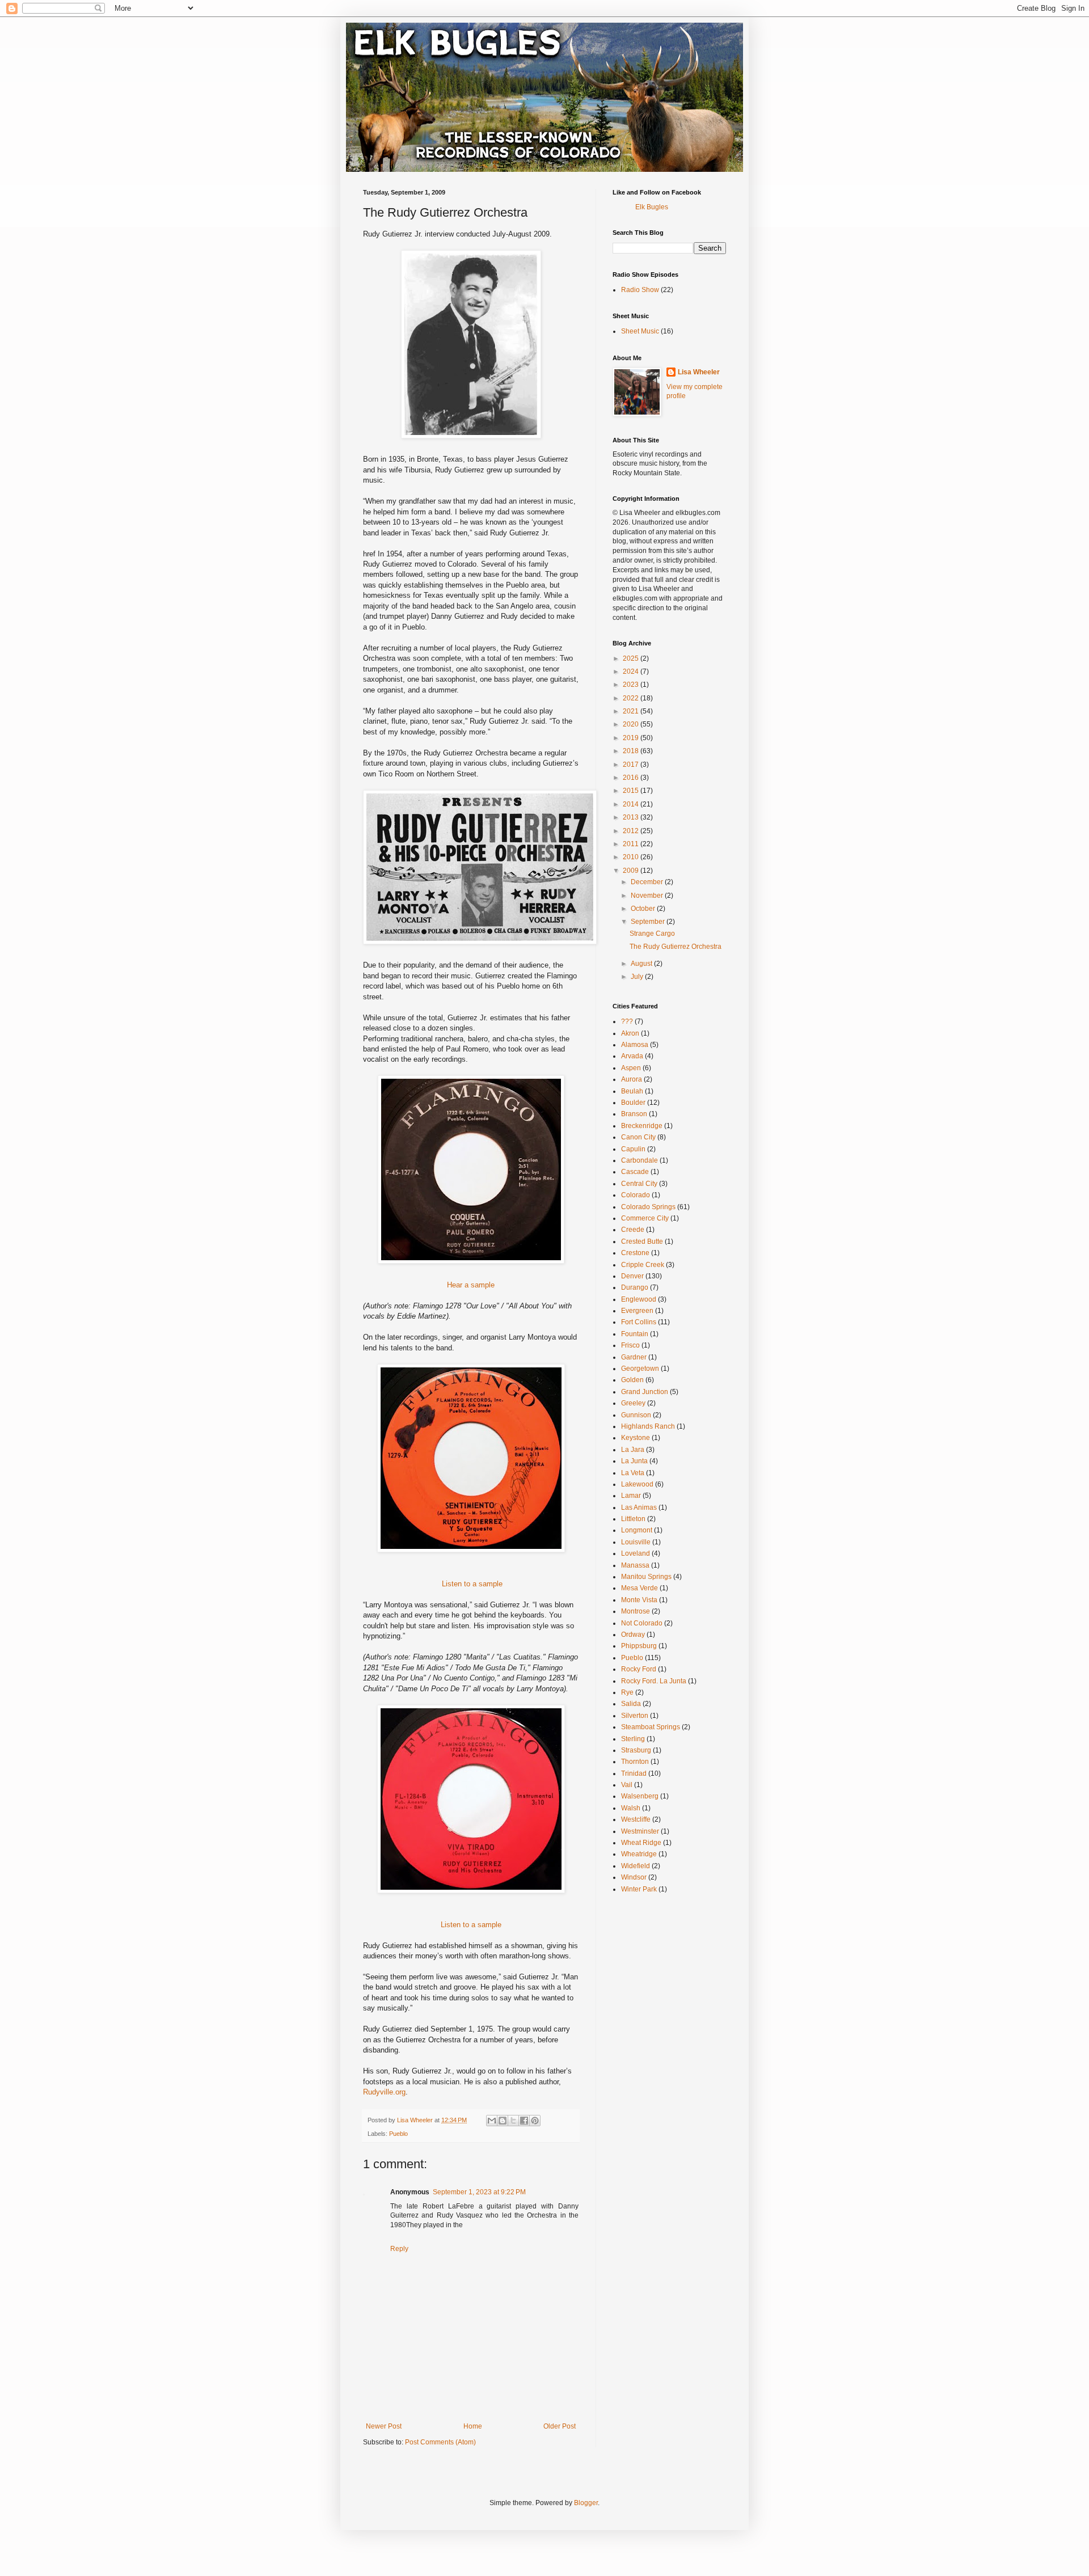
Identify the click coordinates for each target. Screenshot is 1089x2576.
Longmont (637, 1530)
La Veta (633, 1473)
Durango (635, 1287)
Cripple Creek (643, 1265)
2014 (632, 804)
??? (627, 1021)
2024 (632, 672)
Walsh (631, 1808)
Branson (634, 1114)
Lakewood (637, 1484)
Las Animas (639, 1507)
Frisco (630, 1345)
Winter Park (639, 1889)
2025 (632, 658)
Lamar (631, 1496)
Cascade (635, 1172)
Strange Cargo (652, 934)
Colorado (636, 1195)
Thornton (635, 1762)
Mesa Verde (640, 1588)
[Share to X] (513, 2121)
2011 (632, 844)
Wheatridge (639, 1854)
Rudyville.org (384, 2092)
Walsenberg (640, 1796)
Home (473, 2426)
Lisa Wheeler (699, 372)
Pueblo (398, 2134)
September (649, 922)
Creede (633, 1230)
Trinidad (634, 1773)
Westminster (640, 1831)
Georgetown (640, 1369)
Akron (630, 1033)
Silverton (635, 1716)
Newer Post (384, 2426)
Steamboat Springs (651, 1727)
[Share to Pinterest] (535, 2121)
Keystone (636, 1438)
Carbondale (640, 1160)
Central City (639, 1184)
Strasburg (636, 1750)
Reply (399, 2249)
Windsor (634, 1877)
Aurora (632, 1079)
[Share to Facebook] (524, 2121)
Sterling (633, 1739)
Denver (632, 1276)
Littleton (633, 1519)
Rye (627, 1692)
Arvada (632, 1056)
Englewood (639, 1299)
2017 (632, 765)
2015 (632, 791)
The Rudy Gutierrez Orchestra (676, 947)
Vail (627, 1785)
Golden (632, 1380)
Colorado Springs (648, 1207)
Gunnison (636, 1415)
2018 (632, 751)
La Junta (634, 1461)
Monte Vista (639, 1600)
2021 (632, 711)
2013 (632, 817)
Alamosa (635, 1045)
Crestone (635, 1253)
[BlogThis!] (503, 2121)
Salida (631, 1704)
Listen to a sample (471, 1584)
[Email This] (492, 2121)
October (644, 909)
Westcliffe (636, 1819)
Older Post (560, 2426)
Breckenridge (642, 1126)
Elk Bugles (652, 207)
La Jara (633, 1450)
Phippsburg (639, 1646)
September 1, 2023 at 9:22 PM (479, 2192)
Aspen (631, 1068)
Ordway (633, 1635)
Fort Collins (639, 1322)
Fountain (635, 1334)
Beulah (632, 1091)
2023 (632, 685)
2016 (632, 778)
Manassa (635, 1565)
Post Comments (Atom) (440, 2442)
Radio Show (640, 290)
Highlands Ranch (648, 1426)
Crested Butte (642, 1241)
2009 (632, 871)
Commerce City (645, 1218)
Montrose (636, 1611)
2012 (632, 831)
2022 (632, 698)
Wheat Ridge (641, 1843)
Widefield (636, 1866)
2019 (632, 738)
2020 (632, 724)
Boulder (633, 1103)
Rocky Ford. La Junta (654, 1681)
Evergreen (637, 1311)
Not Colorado (642, 1623)
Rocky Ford (639, 1669)
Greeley (633, 1403)
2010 (632, 857)
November (648, 896)
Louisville (636, 1542)
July (638, 977)
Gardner (634, 1357)
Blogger (586, 2503)
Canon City (638, 1137)
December (648, 882)
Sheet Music (640, 331)
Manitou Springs (646, 1577)
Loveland (636, 1553)
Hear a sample (471, 1285)
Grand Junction (645, 1392)
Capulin (633, 1149)
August (642, 964)
